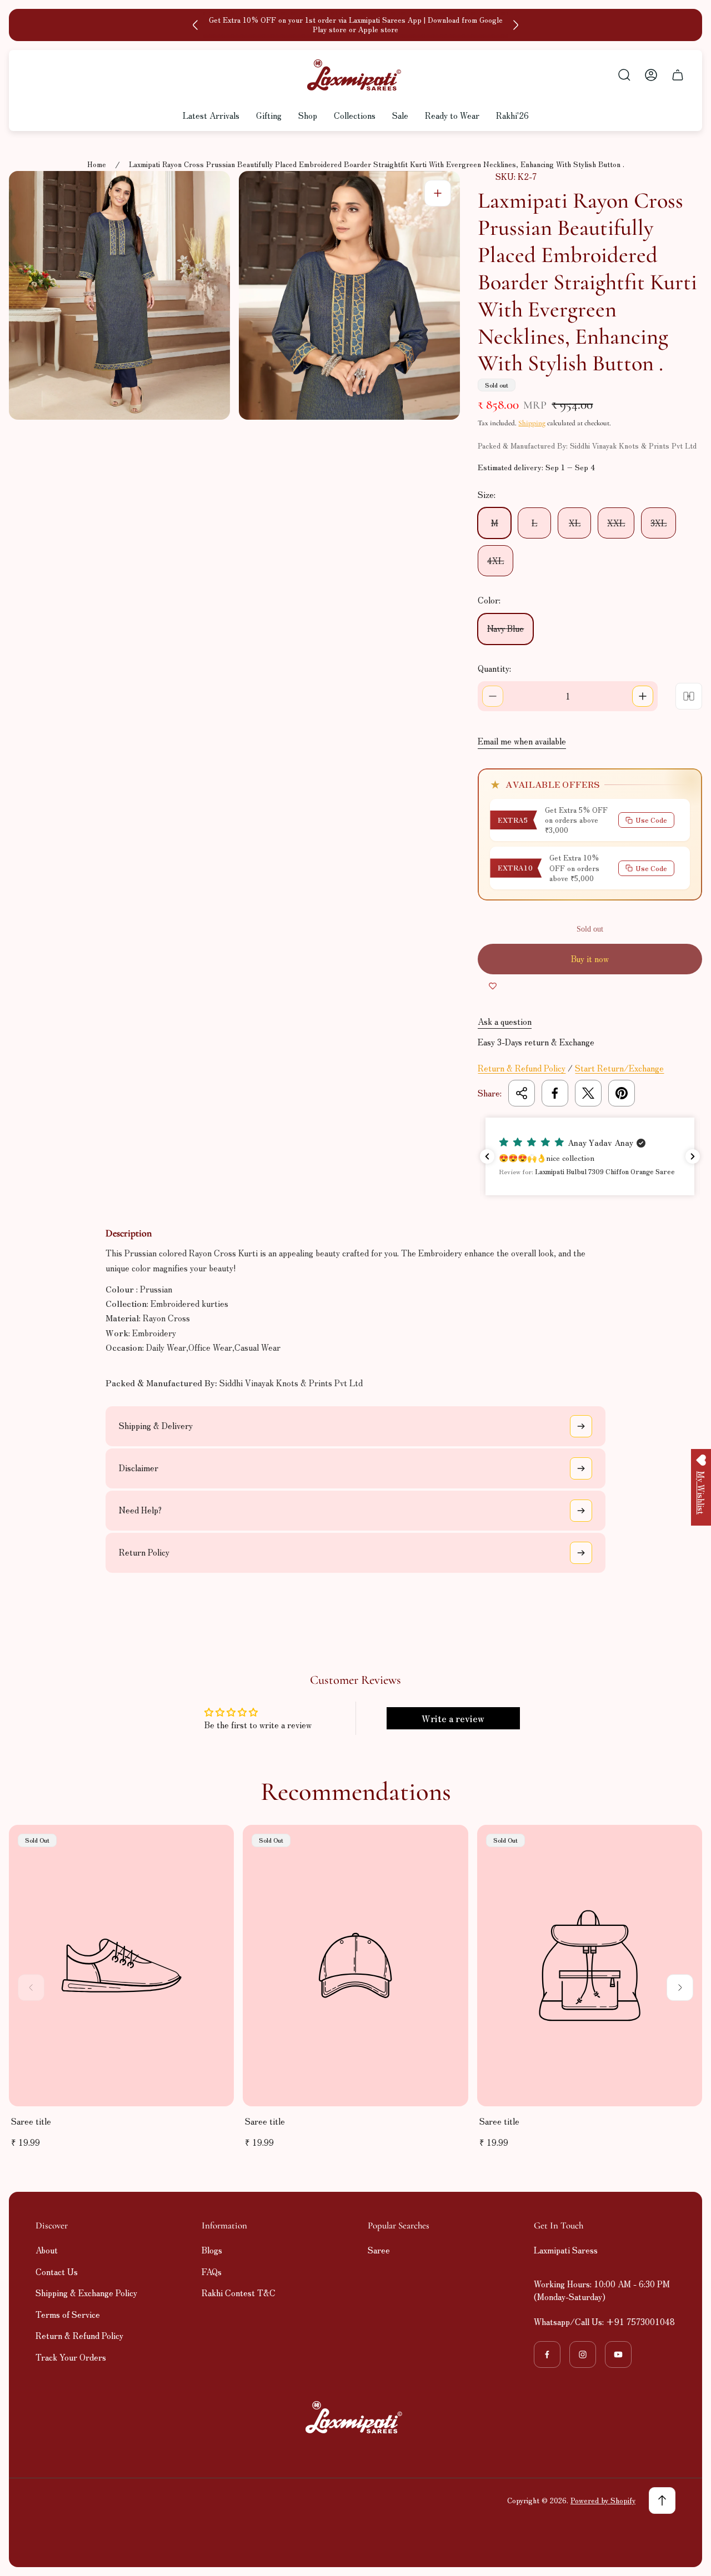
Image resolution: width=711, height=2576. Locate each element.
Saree (379, 2250)
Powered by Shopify (603, 2500)
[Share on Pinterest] (622, 1093)
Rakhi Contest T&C (239, 2293)
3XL (659, 523)
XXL (616, 523)
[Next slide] (515, 25)
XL (575, 523)
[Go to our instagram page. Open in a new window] (583, 2354)
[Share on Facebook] (555, 1093)
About (47, 2250)
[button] (590, 1156)
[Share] (522, 1093)
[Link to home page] (355, 2417)
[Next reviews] (693, 1156)
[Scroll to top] (662, 2500)
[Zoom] (438, 193)
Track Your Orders (71, 2357)
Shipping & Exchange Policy (86, 2293)
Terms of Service (68, 2314)
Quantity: (494, 668)
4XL (495, 560)
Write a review (453, 1718)
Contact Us (57, 2271)
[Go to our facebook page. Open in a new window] (547, 2354)
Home (97, 165)
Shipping (532, 423)
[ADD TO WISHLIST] (493, 985)
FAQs (212, 2271)
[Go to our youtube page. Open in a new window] (618, 2354)
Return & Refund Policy (522, 1068)
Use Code (651, 820)
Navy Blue (505, 628)
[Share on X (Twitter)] (588, 1093)
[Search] (624, 75)
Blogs (212, 2250)
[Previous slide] (196, 25)
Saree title (31, 2121)
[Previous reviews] (487, 1156)
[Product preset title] (121, 1966)
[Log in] (651, 75)
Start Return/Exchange (619, 1068)
